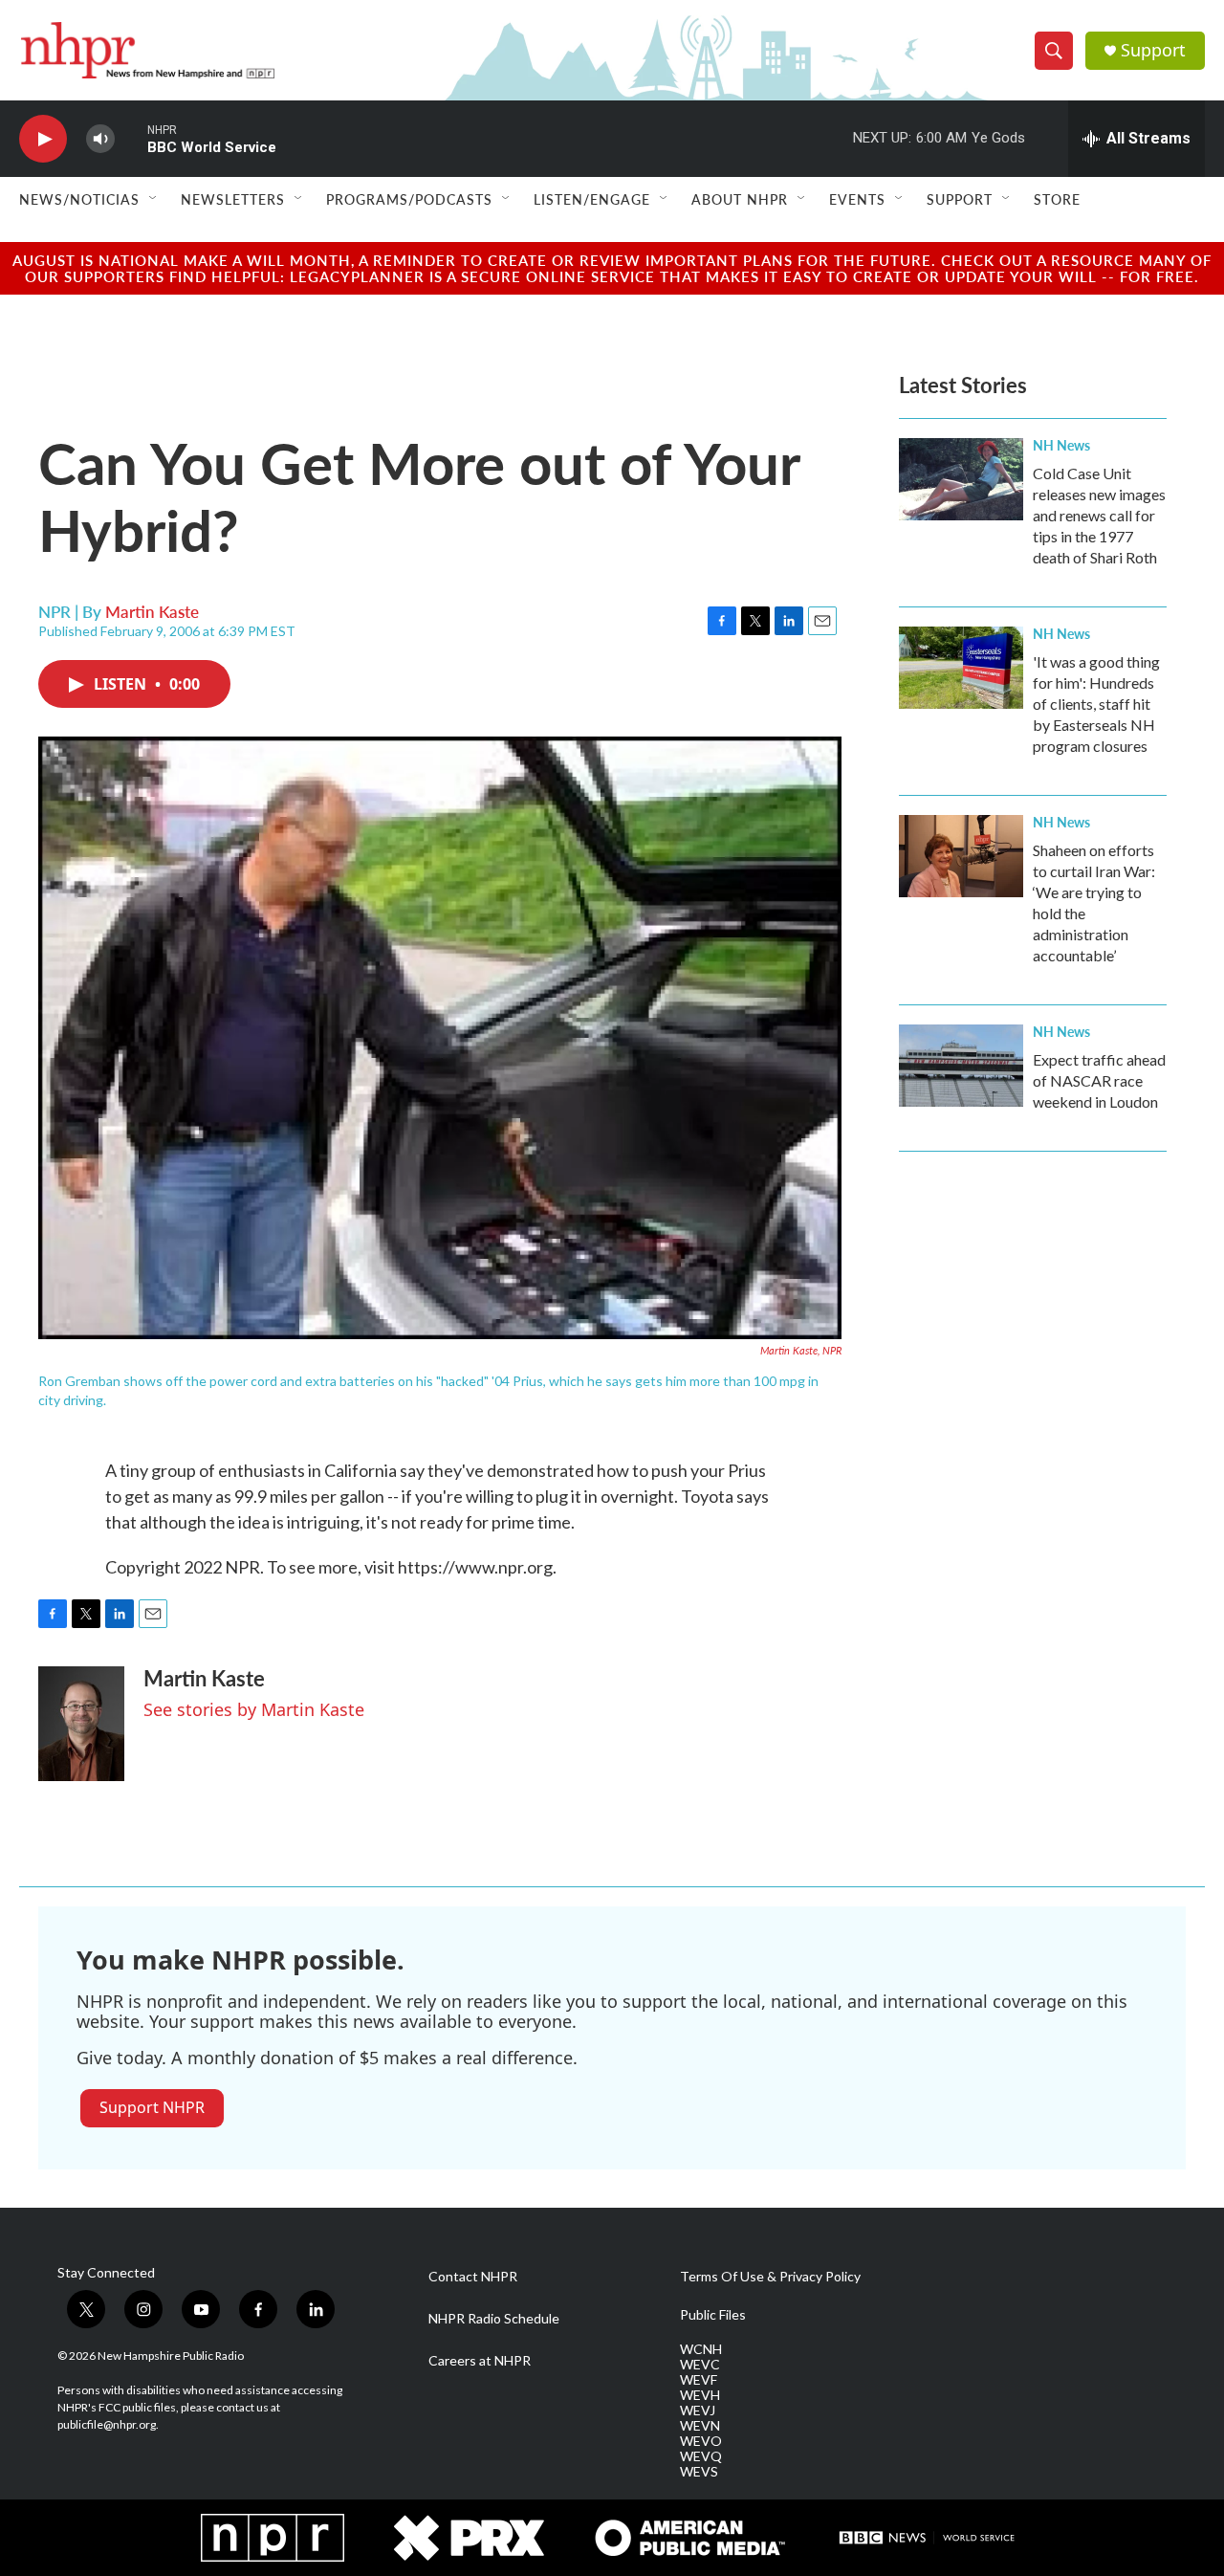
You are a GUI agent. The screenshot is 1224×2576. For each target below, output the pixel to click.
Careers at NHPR (480, 2361)
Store (1057, 199)
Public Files (713, 2315)
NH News (1061, 445)
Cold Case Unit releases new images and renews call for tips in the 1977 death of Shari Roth (1099, 515)
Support (1153, 50)
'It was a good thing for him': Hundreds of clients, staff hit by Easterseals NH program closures (1096, 704)
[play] (43, 139)
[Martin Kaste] (81, 1724)
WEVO (701, 2441)
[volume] (100, 139)
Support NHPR (152, 2107)
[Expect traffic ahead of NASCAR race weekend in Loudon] (961, 1066)
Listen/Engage (592, 199)
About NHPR (740, 199)
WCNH (701, 2349)
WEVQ (701, 2456)
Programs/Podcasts (409, 199)
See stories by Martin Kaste (254, 1709)
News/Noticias (79, 199)
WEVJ (698, 2411)
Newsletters (233, 199)
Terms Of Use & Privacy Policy (770, 2277)
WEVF (699, 2380)
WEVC (700, 2365)
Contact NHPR (473, 2277)
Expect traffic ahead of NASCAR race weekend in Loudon (1099, 1080)
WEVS (699, 2472)
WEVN (700, 2426)
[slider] (131, 138)
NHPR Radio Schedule (494, 2319)
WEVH (700, 2395)
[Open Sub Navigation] (154, 199)
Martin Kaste (152, 611)
